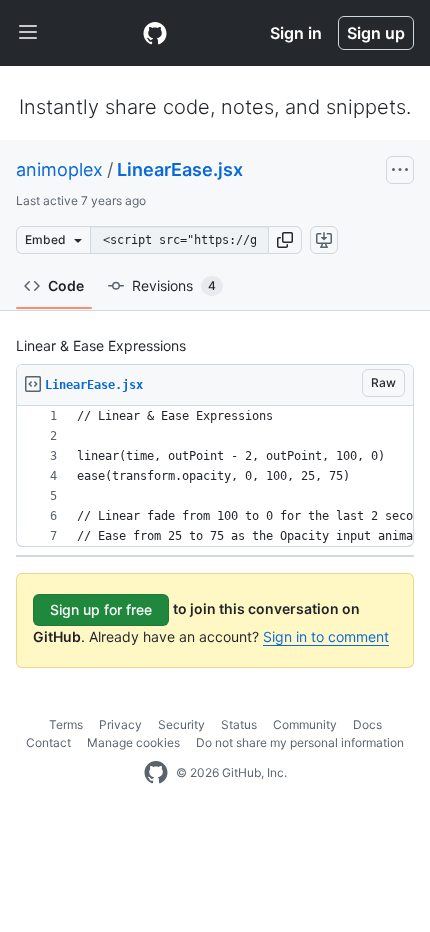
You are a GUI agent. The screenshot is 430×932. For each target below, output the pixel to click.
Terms (66, 724)
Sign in (296, 33)
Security (181, 724)
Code (66, 285)
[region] (215, 476)
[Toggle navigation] (28, 33)
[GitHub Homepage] (156, 773)
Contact (48, 742)
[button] (285, 240)
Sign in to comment (326, 636)
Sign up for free (101, 609)
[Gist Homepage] (155, 33)
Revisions (174, 285)
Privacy (120, 724)
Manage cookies (133, 742)
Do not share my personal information (300, 742)
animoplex (59, 169)
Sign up (376, 33)
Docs (367, 724)
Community (305, 724)
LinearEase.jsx (180, 169)
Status (239, 724)
